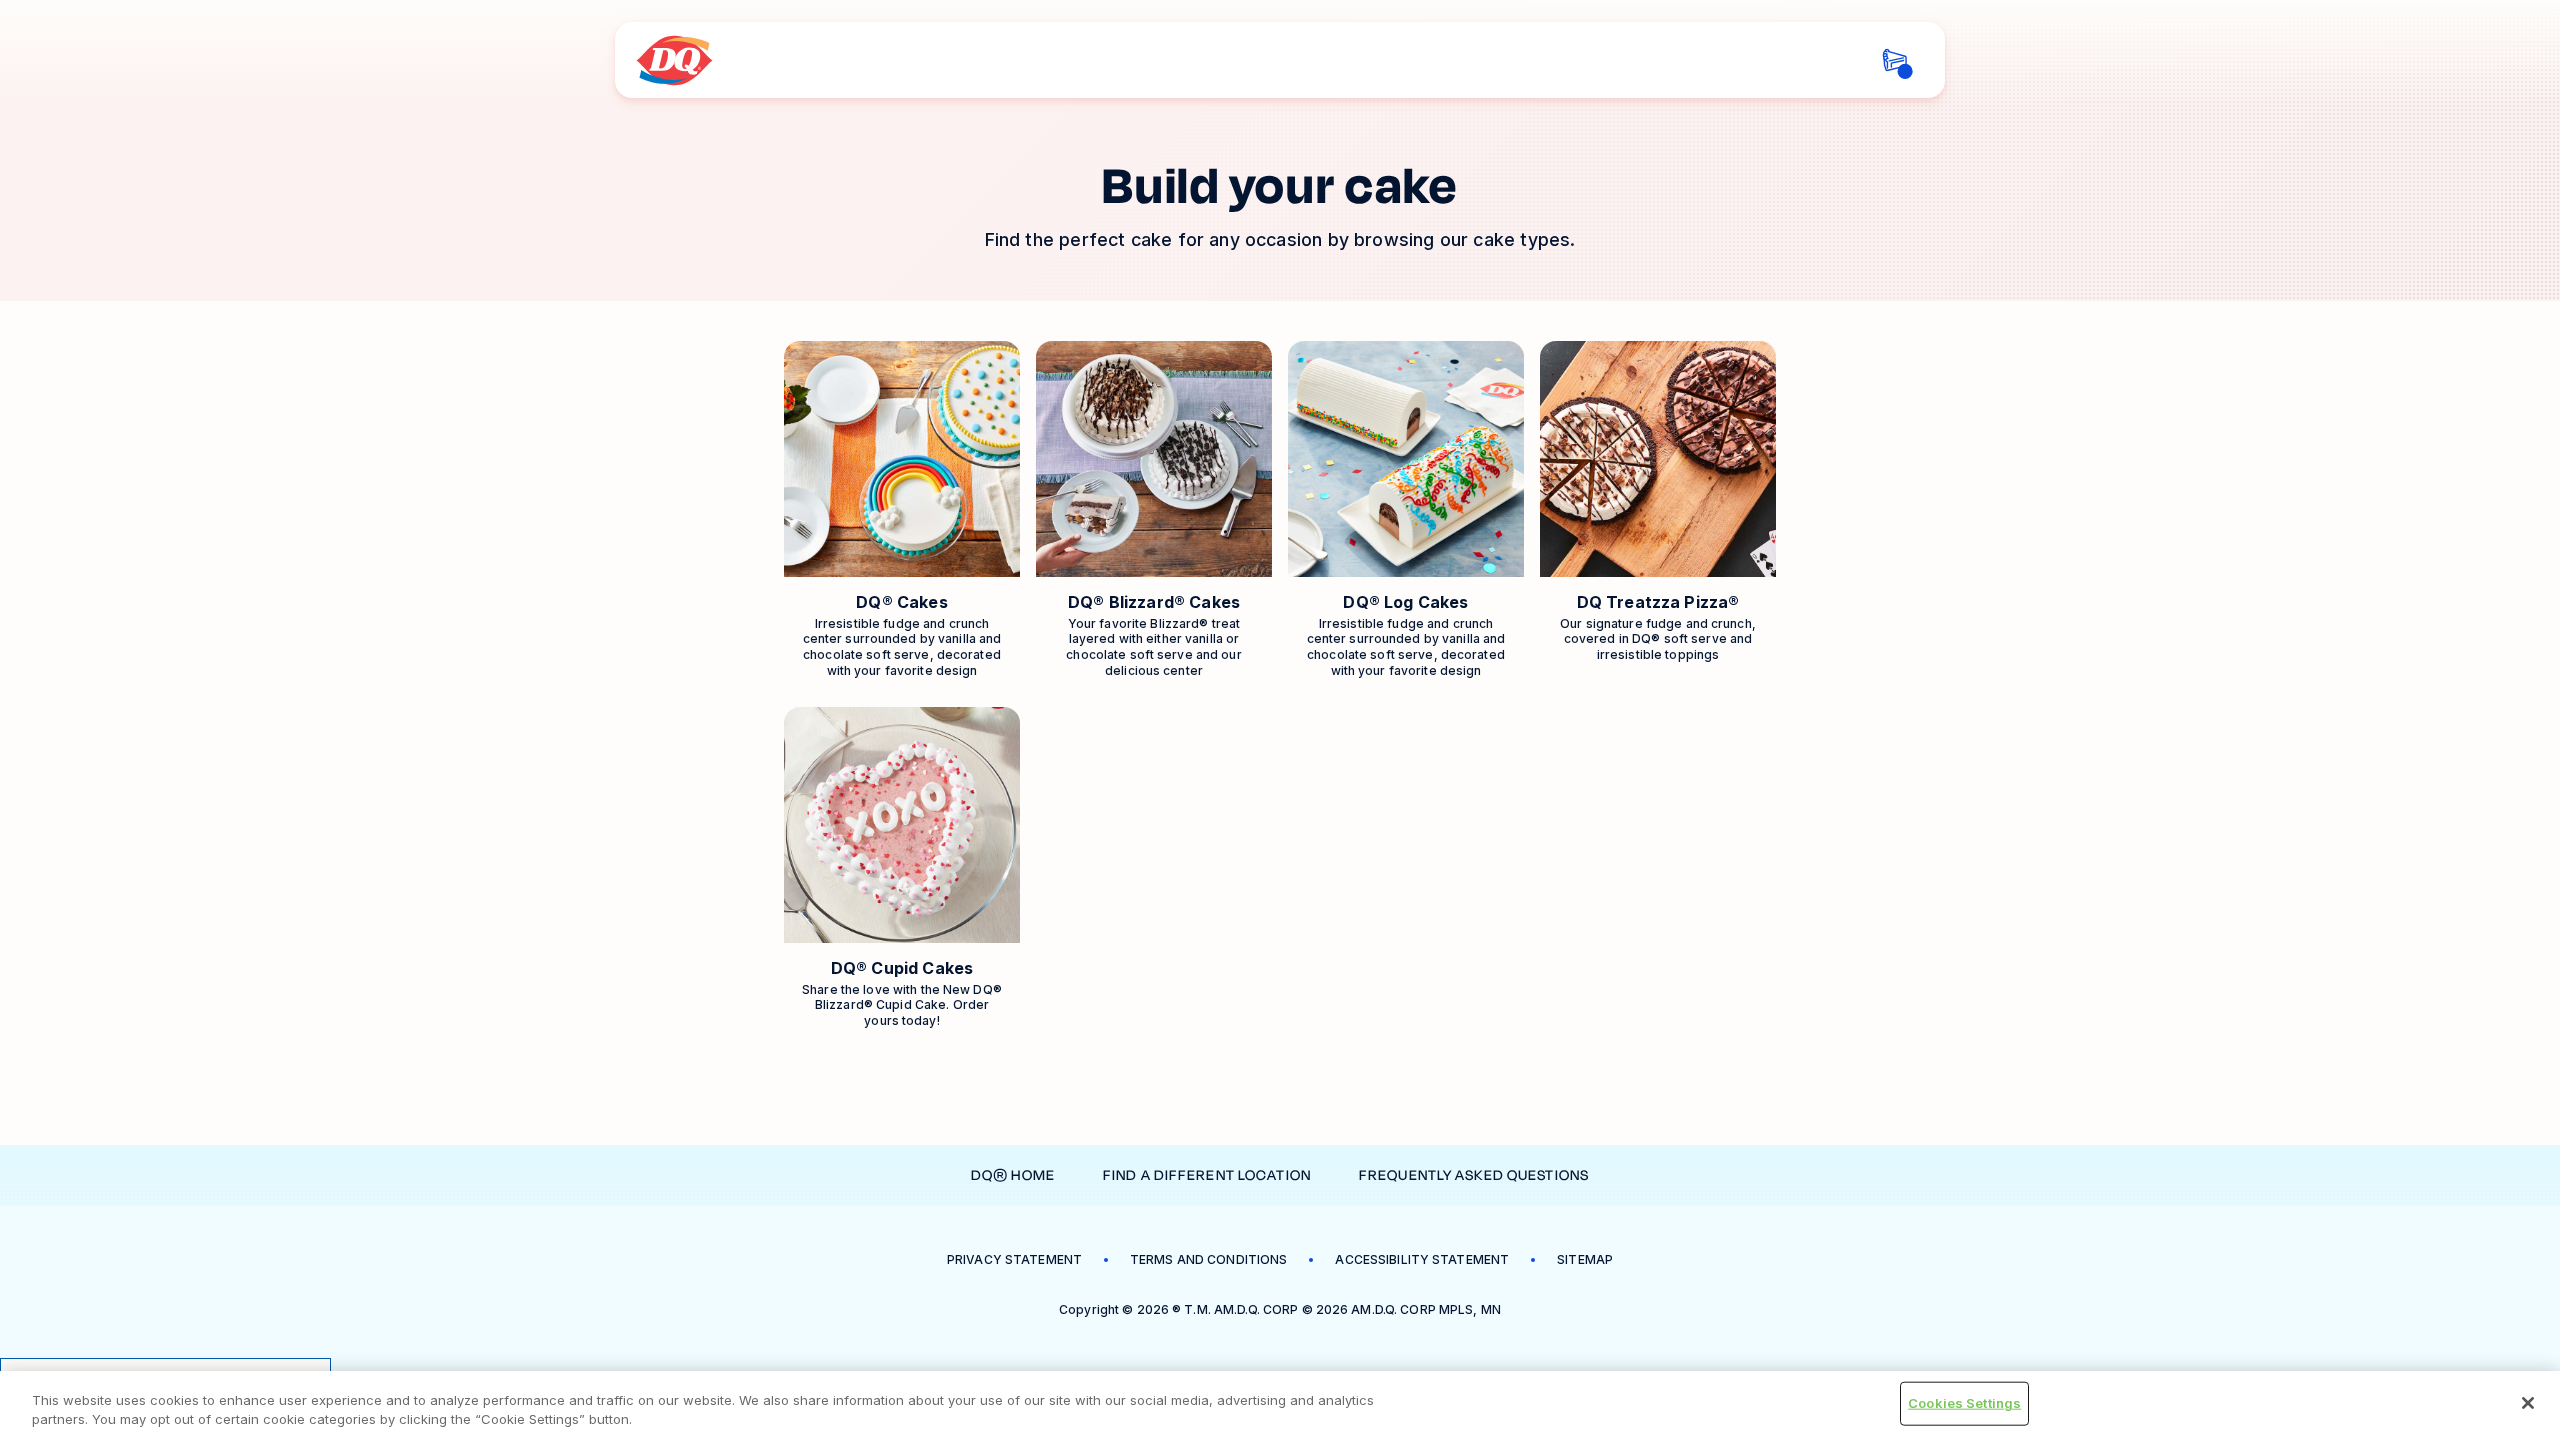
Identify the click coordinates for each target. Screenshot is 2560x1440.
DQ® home (1013, 1175)
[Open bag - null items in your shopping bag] (1894, 60)
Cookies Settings (1964, 1403)
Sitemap (1585, 1259)
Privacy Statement (1014, 1259)
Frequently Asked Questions (1474, 1175)
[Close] (2528, 1403)
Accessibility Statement (1422, 1259)
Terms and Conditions (1208, 1259)
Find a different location (1207, 1175)
